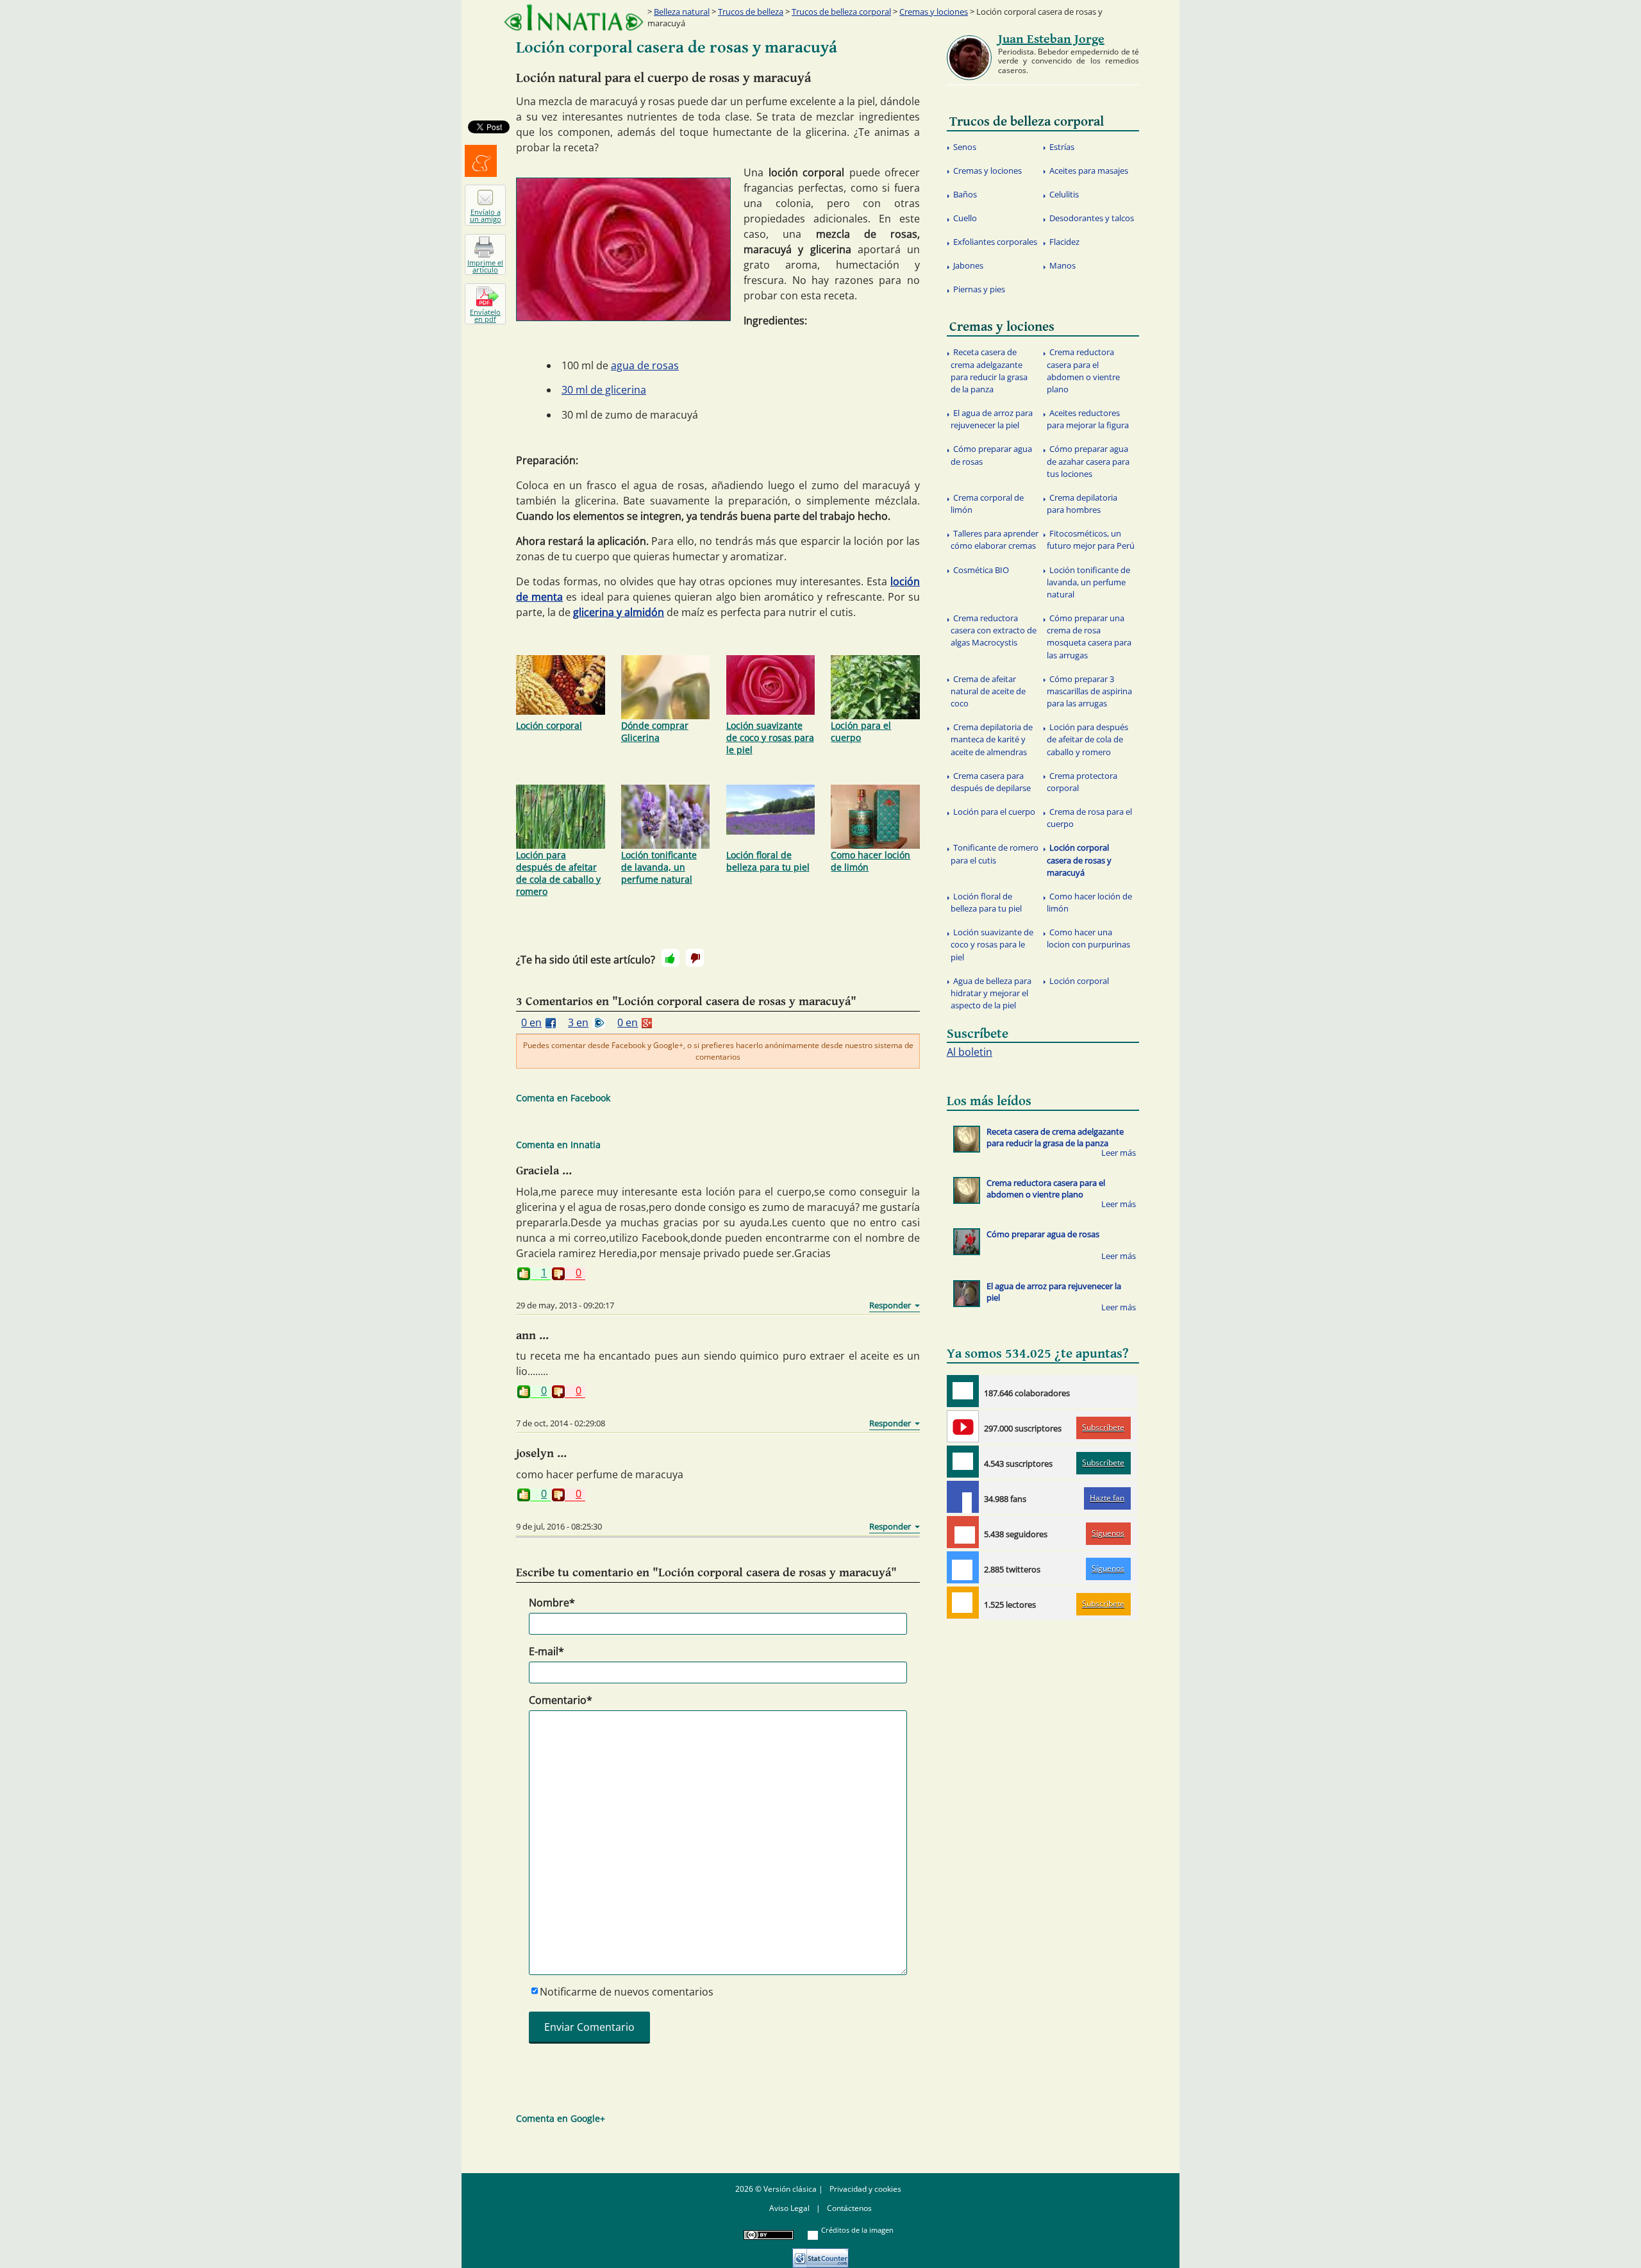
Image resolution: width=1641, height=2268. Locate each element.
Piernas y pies (979, 289)
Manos (1062, 265)
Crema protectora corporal (1082, 782)
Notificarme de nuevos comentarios (627, 1992)
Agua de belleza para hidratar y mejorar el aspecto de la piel (991, 993)
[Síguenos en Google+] (963, 1532)
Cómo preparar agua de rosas (991, 455)
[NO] (695, 958)
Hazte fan (1107, 1498)
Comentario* (561, 1700)
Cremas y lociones (934, 12)
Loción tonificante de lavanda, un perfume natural (659, 867)
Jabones (968, 265)
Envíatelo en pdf (485, 315)
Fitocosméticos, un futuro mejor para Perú (1091, 539)
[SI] (671, 958)
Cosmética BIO (981, 570)
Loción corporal (549, 725)
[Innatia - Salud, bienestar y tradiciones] (574, 18)
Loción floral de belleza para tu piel (768, 861)
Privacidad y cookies (865, 2189)
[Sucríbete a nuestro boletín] (963, 1462)
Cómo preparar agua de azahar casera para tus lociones (1088, 461)
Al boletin (970, 1052)
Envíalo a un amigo (486, 215)
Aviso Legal (789, 2208)
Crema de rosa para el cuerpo (1089, 818)
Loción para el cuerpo (861, 731)
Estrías (1062, 147)
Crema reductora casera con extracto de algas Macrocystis (994, 630)
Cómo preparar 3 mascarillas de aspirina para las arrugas (1089, 691)
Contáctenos (849, 2208)
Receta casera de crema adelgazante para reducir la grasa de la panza (989, 371)
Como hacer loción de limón (870, 861)
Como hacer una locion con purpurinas (1088, 938)
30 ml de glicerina (604, 390)
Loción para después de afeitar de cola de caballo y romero (558, 873)
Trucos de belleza (751, 12)
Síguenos (1108, 1533)
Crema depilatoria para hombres (1082, 504)
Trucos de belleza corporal (841, 12)
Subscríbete (1103, 1427)
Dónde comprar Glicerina (655, 731)
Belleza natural (682, 12)
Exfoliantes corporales (995, 242)
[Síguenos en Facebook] (963, 1497)
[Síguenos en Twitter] (963, 1567)
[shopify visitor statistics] (820, 2254)
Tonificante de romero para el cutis (995, 854)
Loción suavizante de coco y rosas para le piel (770, 738)
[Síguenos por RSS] (963, 1603)
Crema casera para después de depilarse (991, 782)
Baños (965, 194)
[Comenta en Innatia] (963, 1391)
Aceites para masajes (1089, 171)
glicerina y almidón (619, 612)
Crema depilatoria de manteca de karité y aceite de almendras (992, 739)
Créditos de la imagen (857, 2230)
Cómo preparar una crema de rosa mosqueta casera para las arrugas (1089, 637)
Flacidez (1064, 242)
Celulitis (1064, 194)
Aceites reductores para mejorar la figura (1088, 419)
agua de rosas (645, 365)
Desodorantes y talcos (1092, 218)
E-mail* (546, 1651)
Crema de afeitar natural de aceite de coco (988, 691)
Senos (965, 147)
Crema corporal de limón (987, 504)
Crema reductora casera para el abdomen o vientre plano (1083, 371)
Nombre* (552, 1603)
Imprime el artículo (485, 266)
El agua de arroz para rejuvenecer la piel (992, 419)
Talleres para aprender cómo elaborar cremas (995, 539)
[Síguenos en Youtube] (963, 1426)
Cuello (965, 218)
